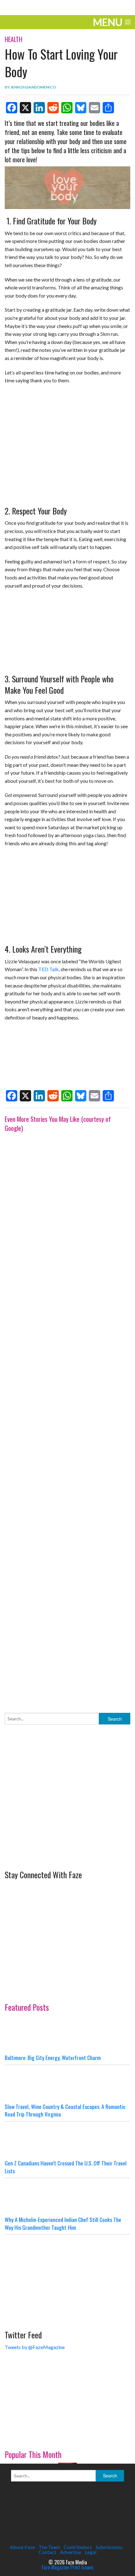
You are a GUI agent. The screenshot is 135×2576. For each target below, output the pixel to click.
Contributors (78, 2547)
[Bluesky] (81, 108)
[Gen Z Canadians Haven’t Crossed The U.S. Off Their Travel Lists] (67, 2140)
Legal (91, 2552)
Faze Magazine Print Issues (68, 2567)
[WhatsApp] (67, 108)
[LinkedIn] (39, 108)
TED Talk (49, 969)
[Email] (94, 108)
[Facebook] (12, 108)
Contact (47, 2552)
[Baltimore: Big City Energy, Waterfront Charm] (67, 2035)
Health (13, 39)
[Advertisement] (67, 1416)
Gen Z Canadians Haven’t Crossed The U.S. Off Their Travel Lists (66, 2167)
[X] (25, 108)
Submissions (109, 2547)
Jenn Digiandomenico (33, 87)
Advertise (70, 2552)
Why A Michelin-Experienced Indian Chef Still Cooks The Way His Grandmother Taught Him (63, 2223)
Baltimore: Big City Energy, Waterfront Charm (53, 2057)
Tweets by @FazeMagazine (35, 2347)
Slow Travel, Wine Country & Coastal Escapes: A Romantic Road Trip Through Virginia (65, 2110)
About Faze (22, 2547)
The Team (49, 2547)
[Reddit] (53, 108)
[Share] (108, 108)
